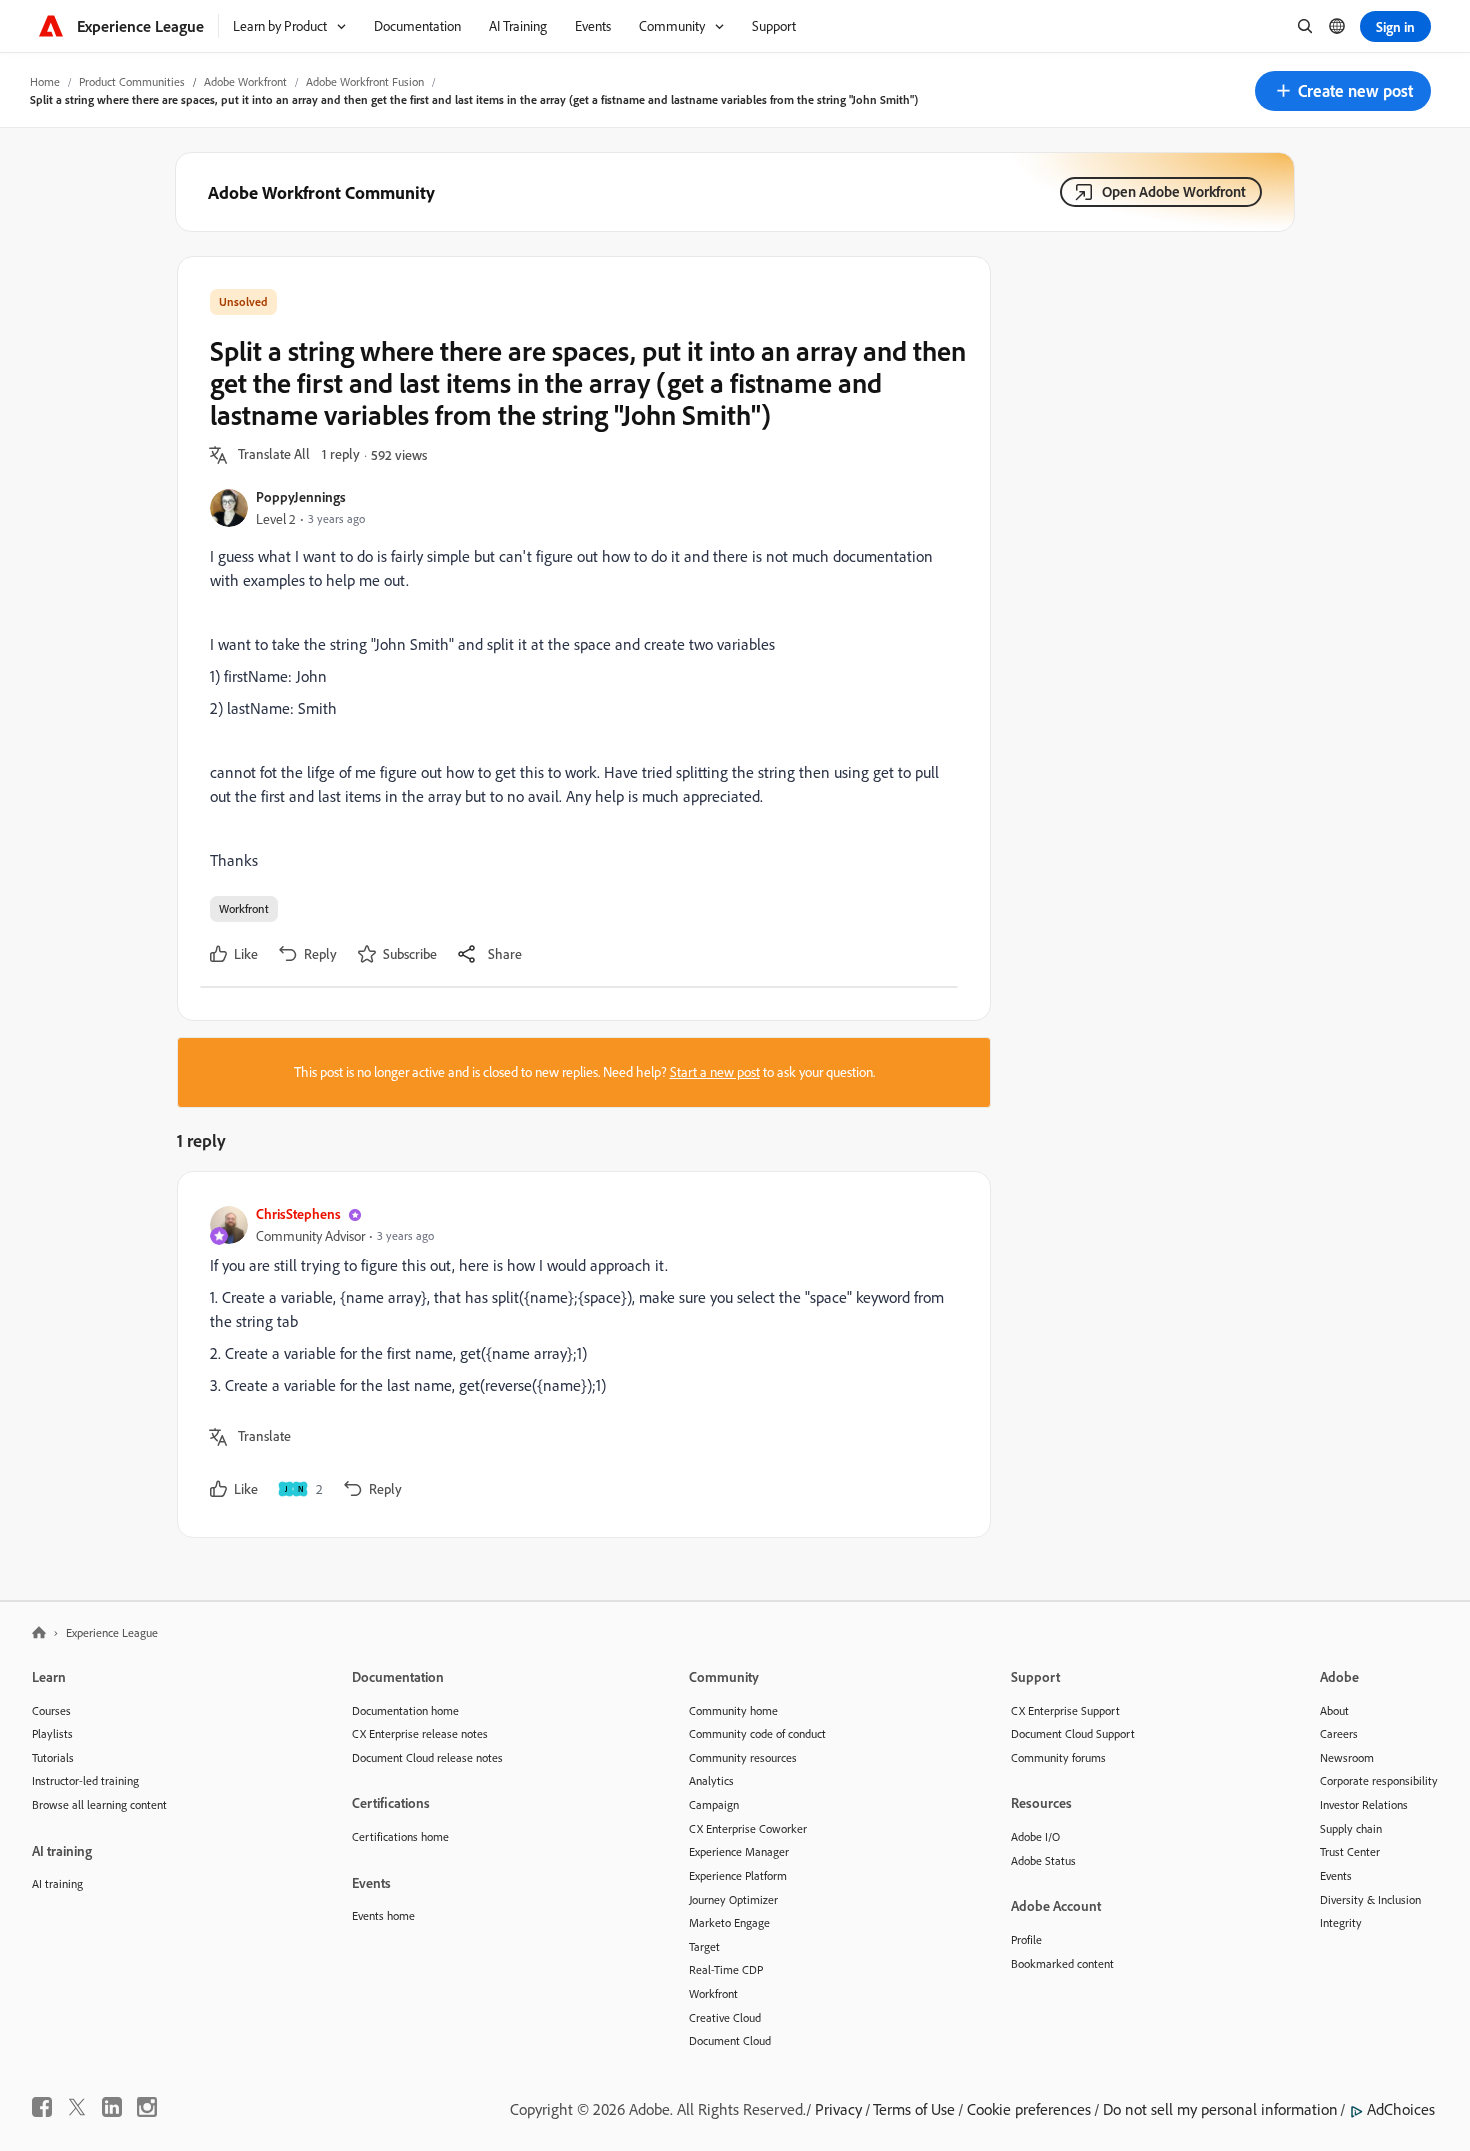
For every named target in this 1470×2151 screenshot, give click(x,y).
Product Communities (132, 81)
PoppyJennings (301, 496)
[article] (579, 1354)
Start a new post (715, 1072)
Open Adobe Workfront (1174, 191)
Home (45, 81)
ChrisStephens (298, 1213)
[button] (1343, 91)
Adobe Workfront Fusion (365, 81)
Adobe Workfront (245, 81)
